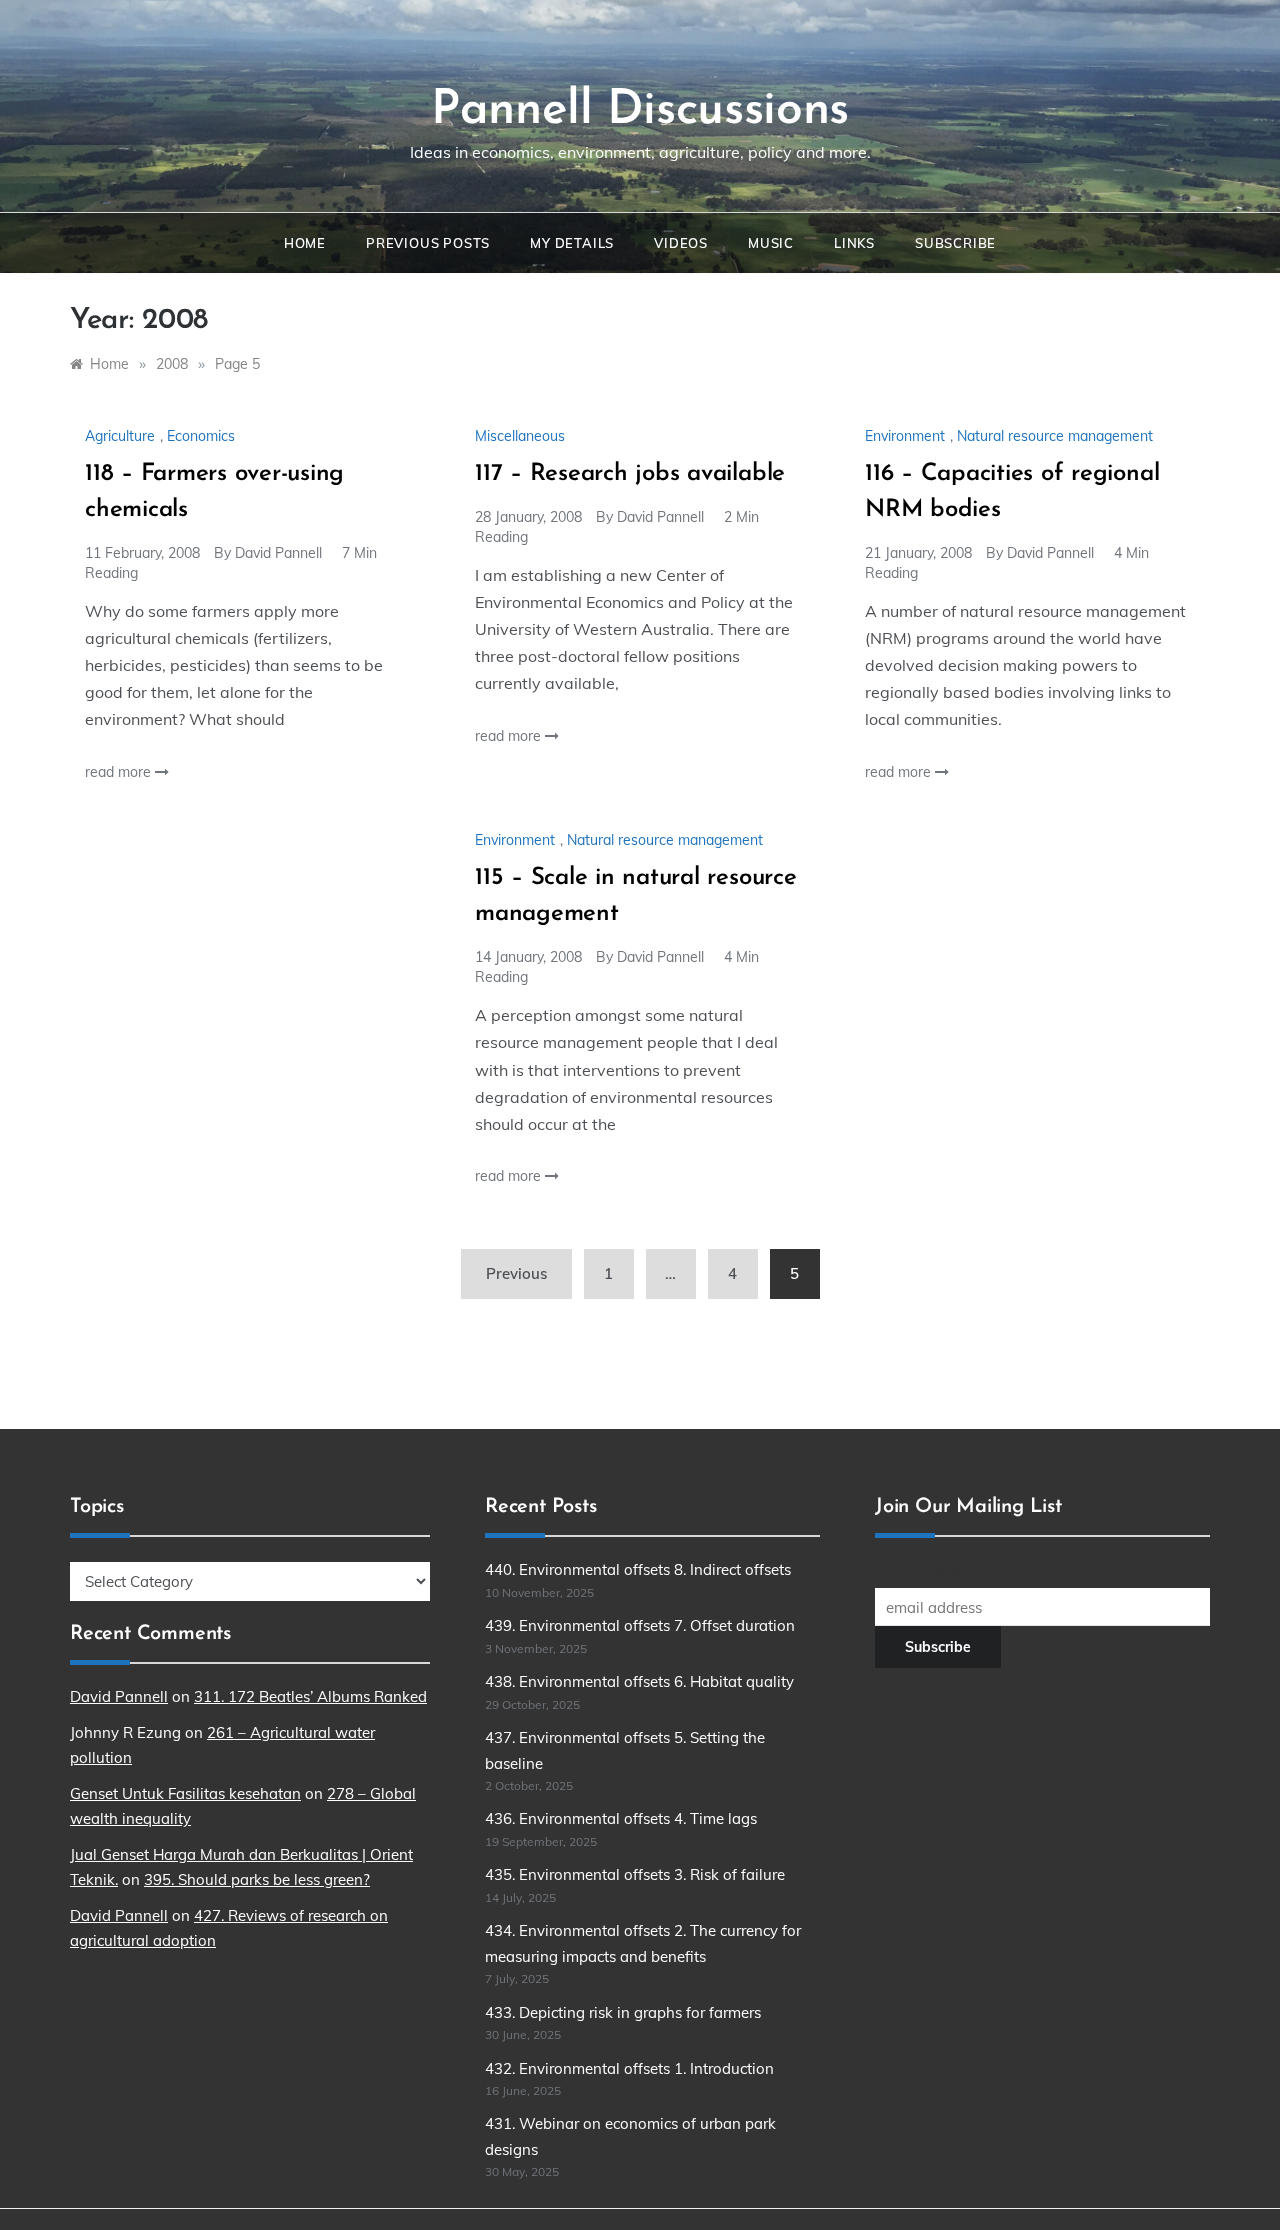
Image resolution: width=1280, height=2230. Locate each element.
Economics (201, 436)
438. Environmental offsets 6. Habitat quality (639, 1681)
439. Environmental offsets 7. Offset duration (640, 1625)
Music (771, 243)
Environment (905, 436)
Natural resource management (1055, 436)
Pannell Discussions (640, 111)
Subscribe (955, 243)
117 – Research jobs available (630, 474)
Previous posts (428, 243)
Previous (516, 1273)
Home (305, 243)
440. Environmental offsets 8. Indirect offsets (638, 1569)
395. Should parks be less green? (257, 1879)
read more (120, 772)
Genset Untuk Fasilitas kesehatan (185, 1793)
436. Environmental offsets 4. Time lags (621, 1818)
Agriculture (120, 436)
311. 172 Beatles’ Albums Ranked (310, 1696)
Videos (681, 243)
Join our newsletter (937, 1570)
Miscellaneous (520, 436)
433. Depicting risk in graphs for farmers (623, 2012)
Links (854, 243)
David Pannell (278, 553)
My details (572, 243)
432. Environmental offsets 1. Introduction (629, 2068)
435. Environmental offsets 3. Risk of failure (635, 1874)
